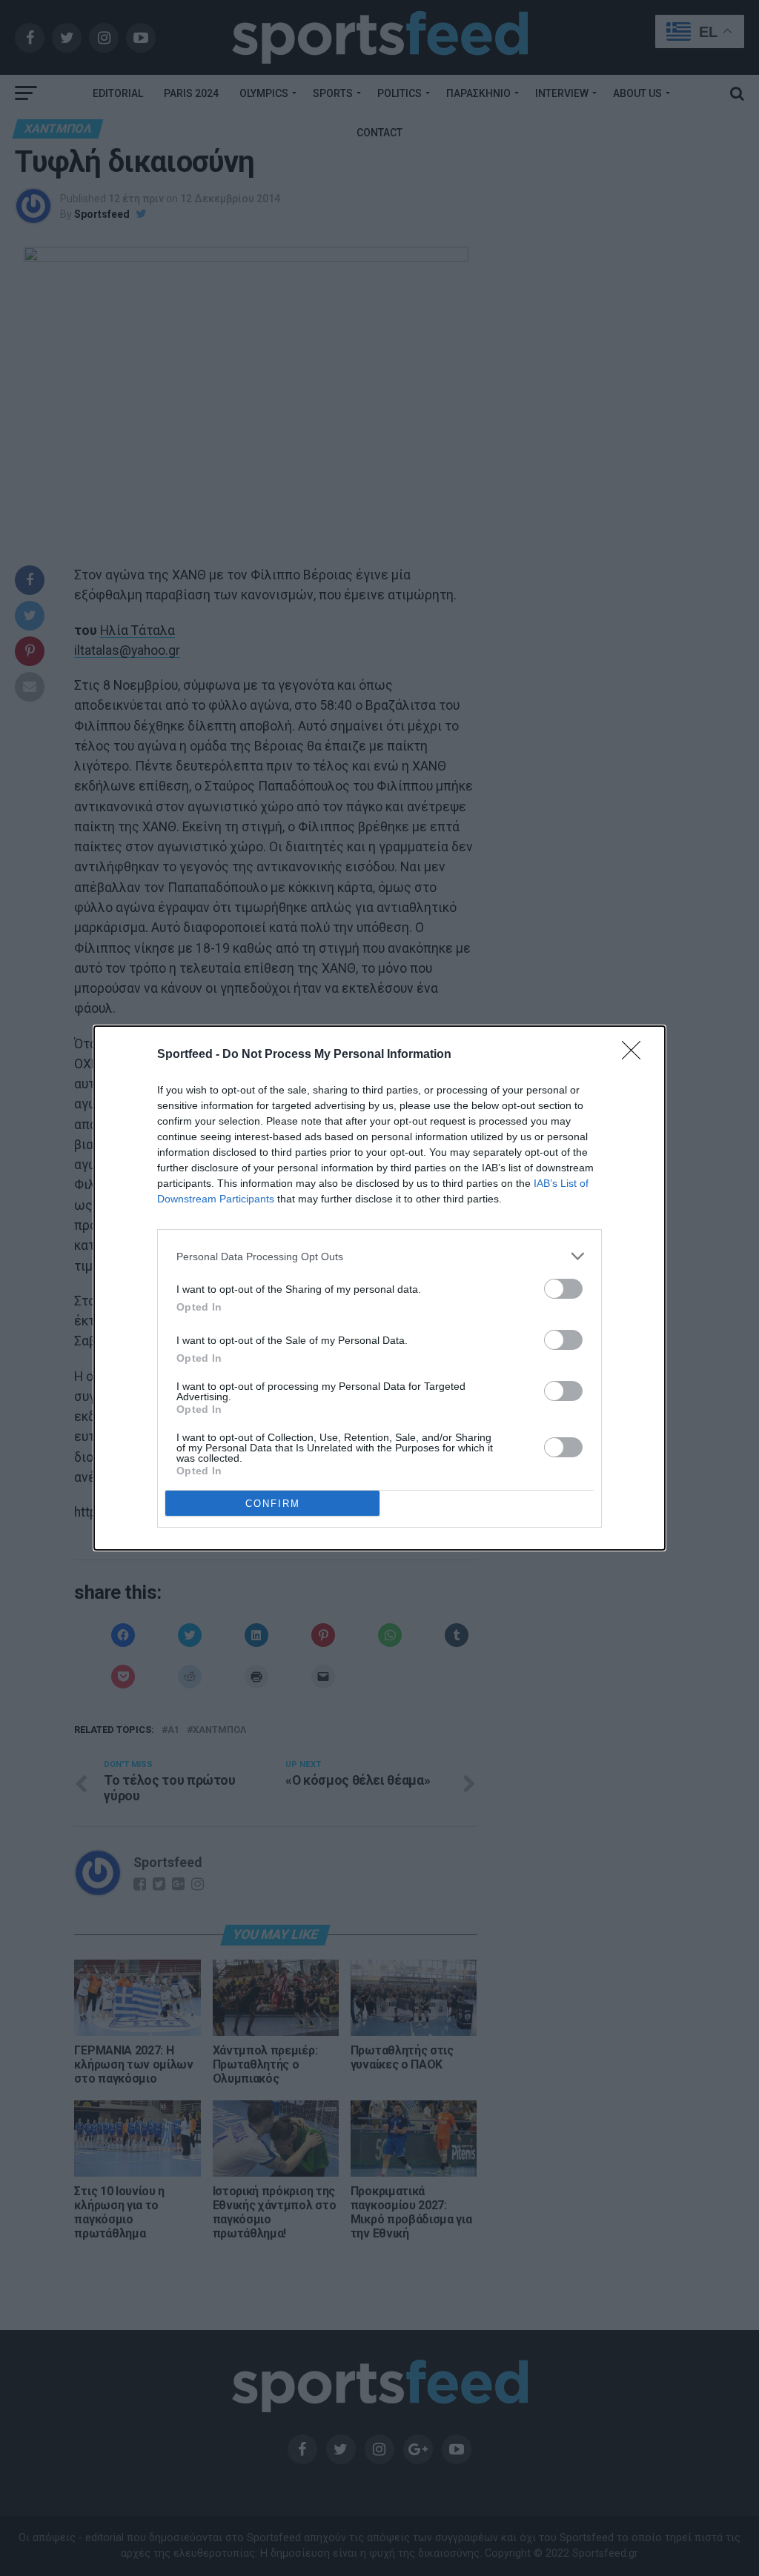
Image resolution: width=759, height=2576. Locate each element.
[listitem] (379, 1256)
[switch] (563, 1289)
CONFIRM (273, 1504)
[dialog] (379, 1288)
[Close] (636, 1055)
